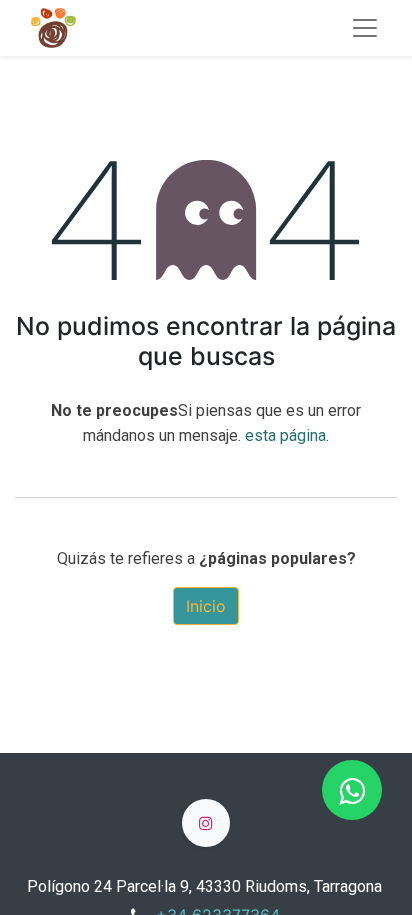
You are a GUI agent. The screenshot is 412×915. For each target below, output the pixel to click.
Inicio (206, 606)
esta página (285, 435)
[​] (206, 823)
